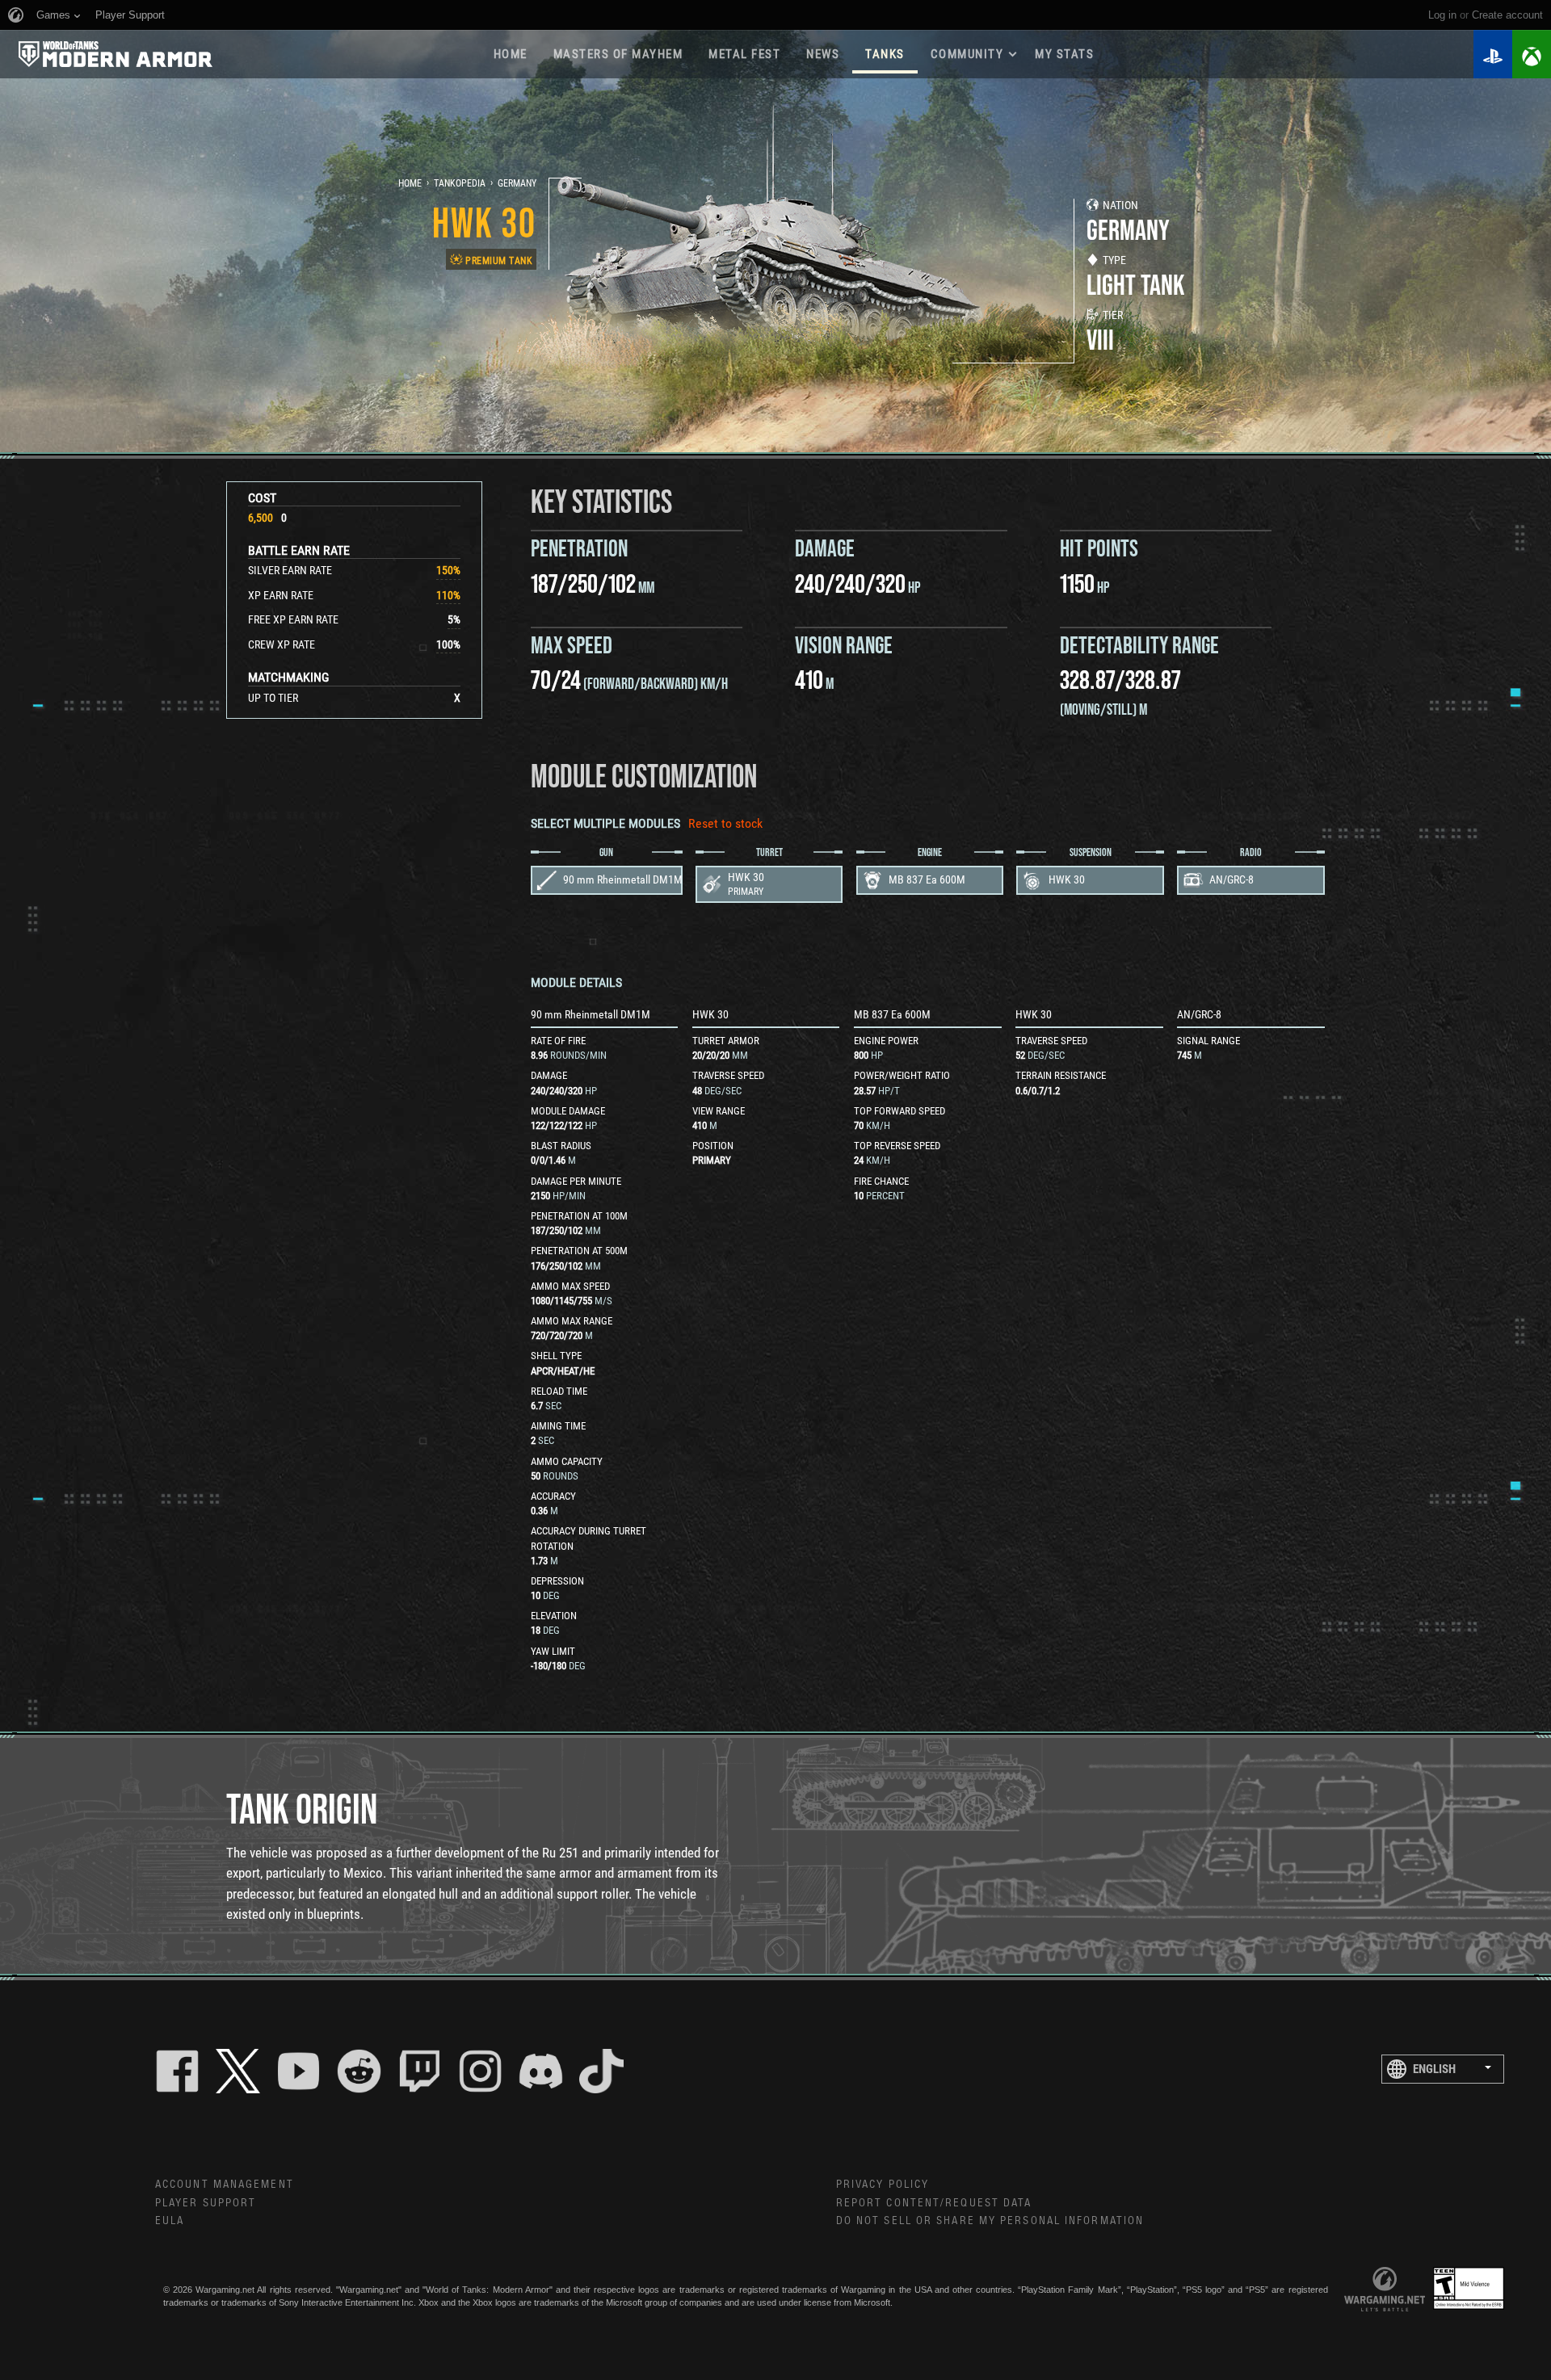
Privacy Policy (883, 2185)
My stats (1064, 54)
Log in (1442, 15)
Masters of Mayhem (618, 54)
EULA (170, 2221)
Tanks (885, 54)
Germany (517, 183)
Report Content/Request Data (934, 2203)
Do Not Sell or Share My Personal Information (990, 2221)
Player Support (206, 2203)
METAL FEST (744, 54)
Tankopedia (460, 183)
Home (511, 54)
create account (1507, 15)
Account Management (225, 2185)
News (823, 54)
